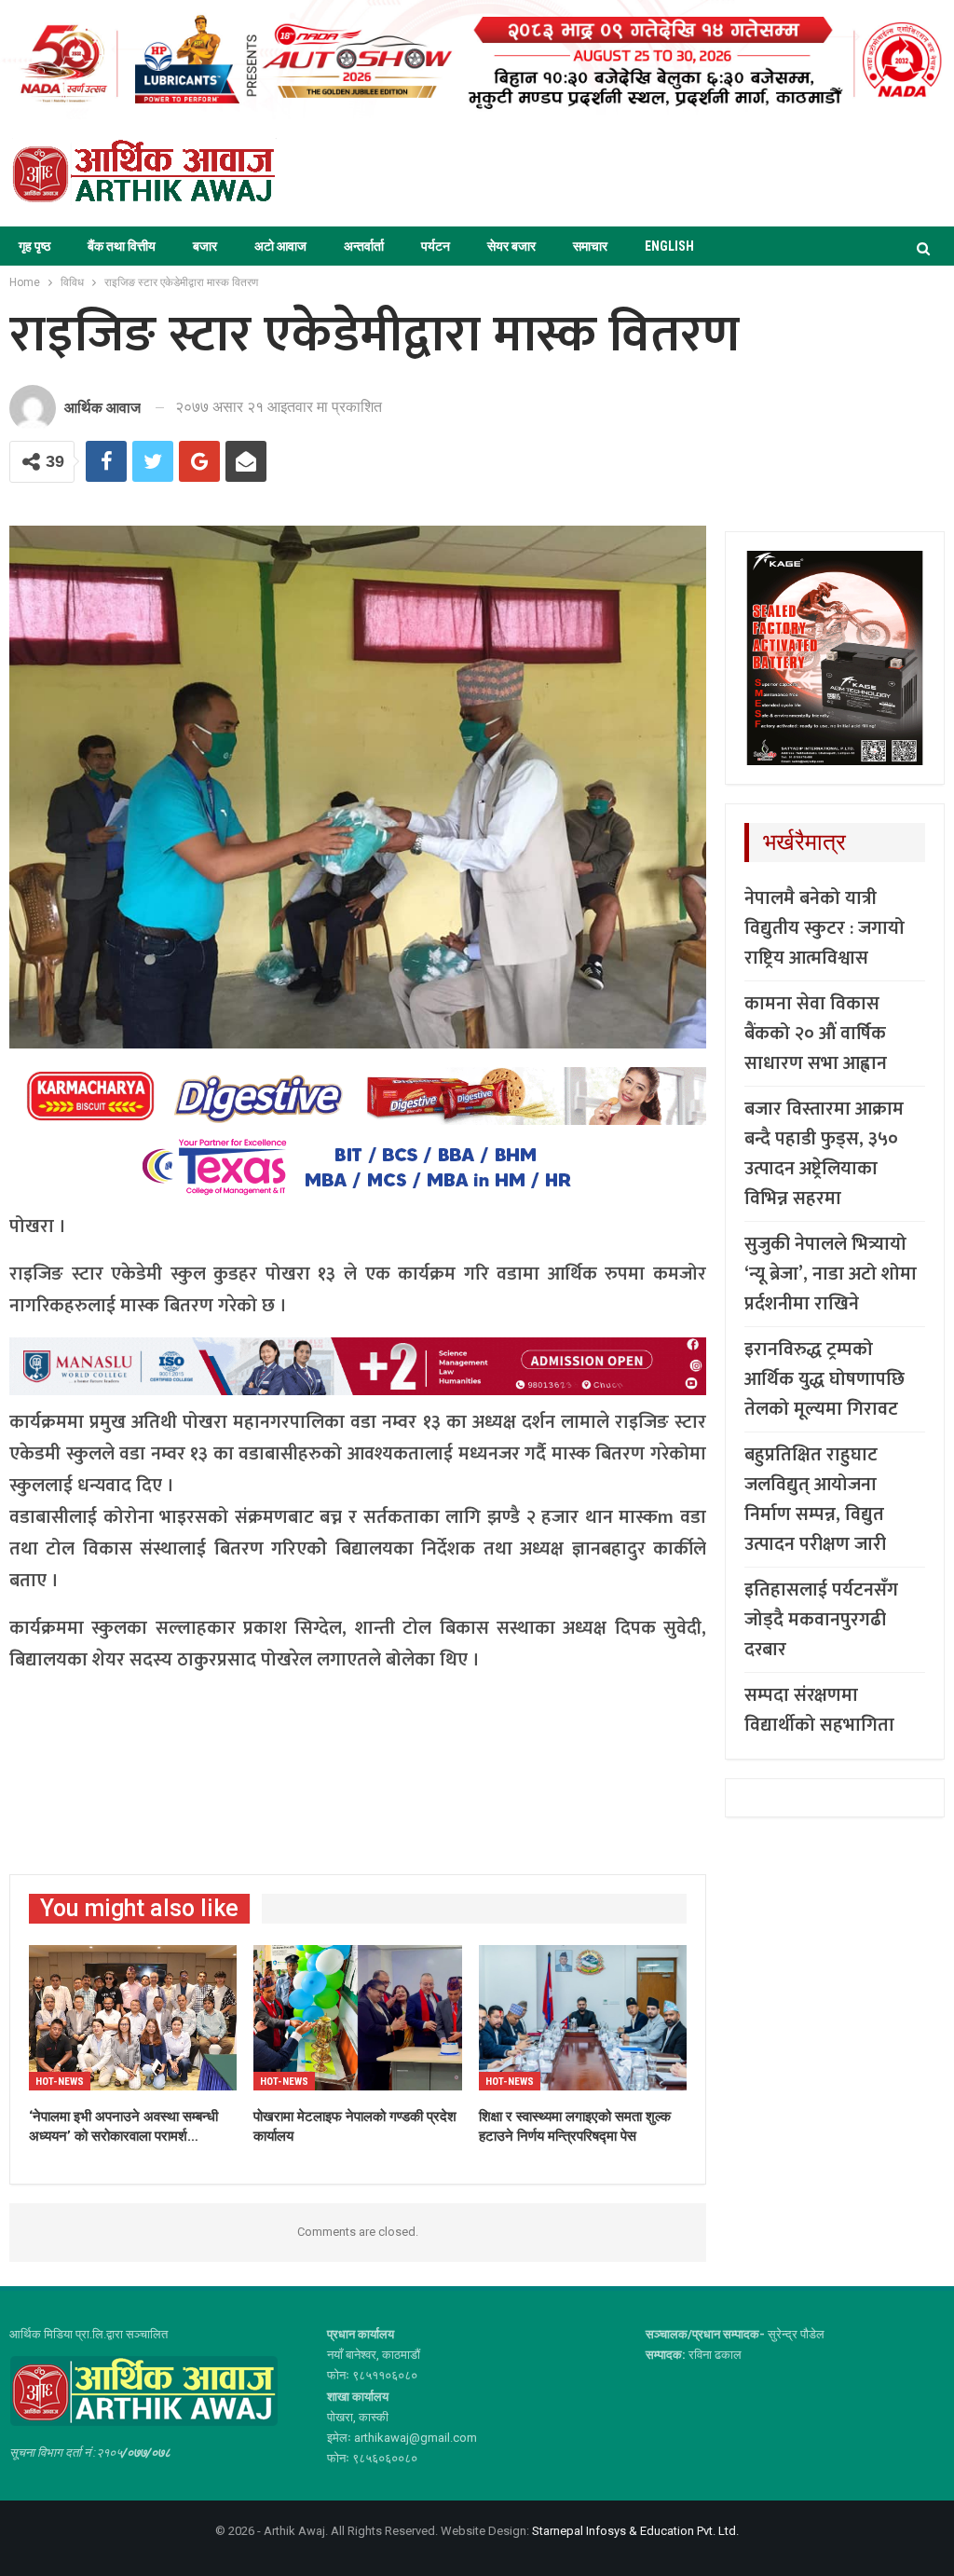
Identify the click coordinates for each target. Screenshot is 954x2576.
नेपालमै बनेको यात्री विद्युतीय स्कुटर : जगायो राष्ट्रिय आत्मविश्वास (825, 928)
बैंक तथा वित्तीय (122, 246)
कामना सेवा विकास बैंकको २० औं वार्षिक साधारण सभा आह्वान (816, 1034)
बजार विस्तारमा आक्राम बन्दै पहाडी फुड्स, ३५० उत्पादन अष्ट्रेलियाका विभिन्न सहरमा (824, 1154)
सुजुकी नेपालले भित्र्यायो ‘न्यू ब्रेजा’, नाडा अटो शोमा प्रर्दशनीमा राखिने (831, 1274)
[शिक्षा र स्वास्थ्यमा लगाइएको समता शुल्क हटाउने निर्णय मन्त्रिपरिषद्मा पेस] (583, 2018)
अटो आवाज (280, 246)
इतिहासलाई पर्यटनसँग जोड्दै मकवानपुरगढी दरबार (821, 1620)
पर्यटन (436, 246)
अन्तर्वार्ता (364, 246)
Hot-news (60, 2082)
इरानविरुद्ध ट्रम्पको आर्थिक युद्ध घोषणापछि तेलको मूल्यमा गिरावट (825, 1379)
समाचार (590, 246)
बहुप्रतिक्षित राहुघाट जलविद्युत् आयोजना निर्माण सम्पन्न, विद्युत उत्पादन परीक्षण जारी (815, 1500)
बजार (205, 246)
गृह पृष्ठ (34, 246)
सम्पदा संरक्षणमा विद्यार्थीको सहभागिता (819, 1710)
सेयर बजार (511, 246)
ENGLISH (669, 246)
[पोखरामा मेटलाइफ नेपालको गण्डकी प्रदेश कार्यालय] (357, 2018)
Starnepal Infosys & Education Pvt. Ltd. (635, 2531)
